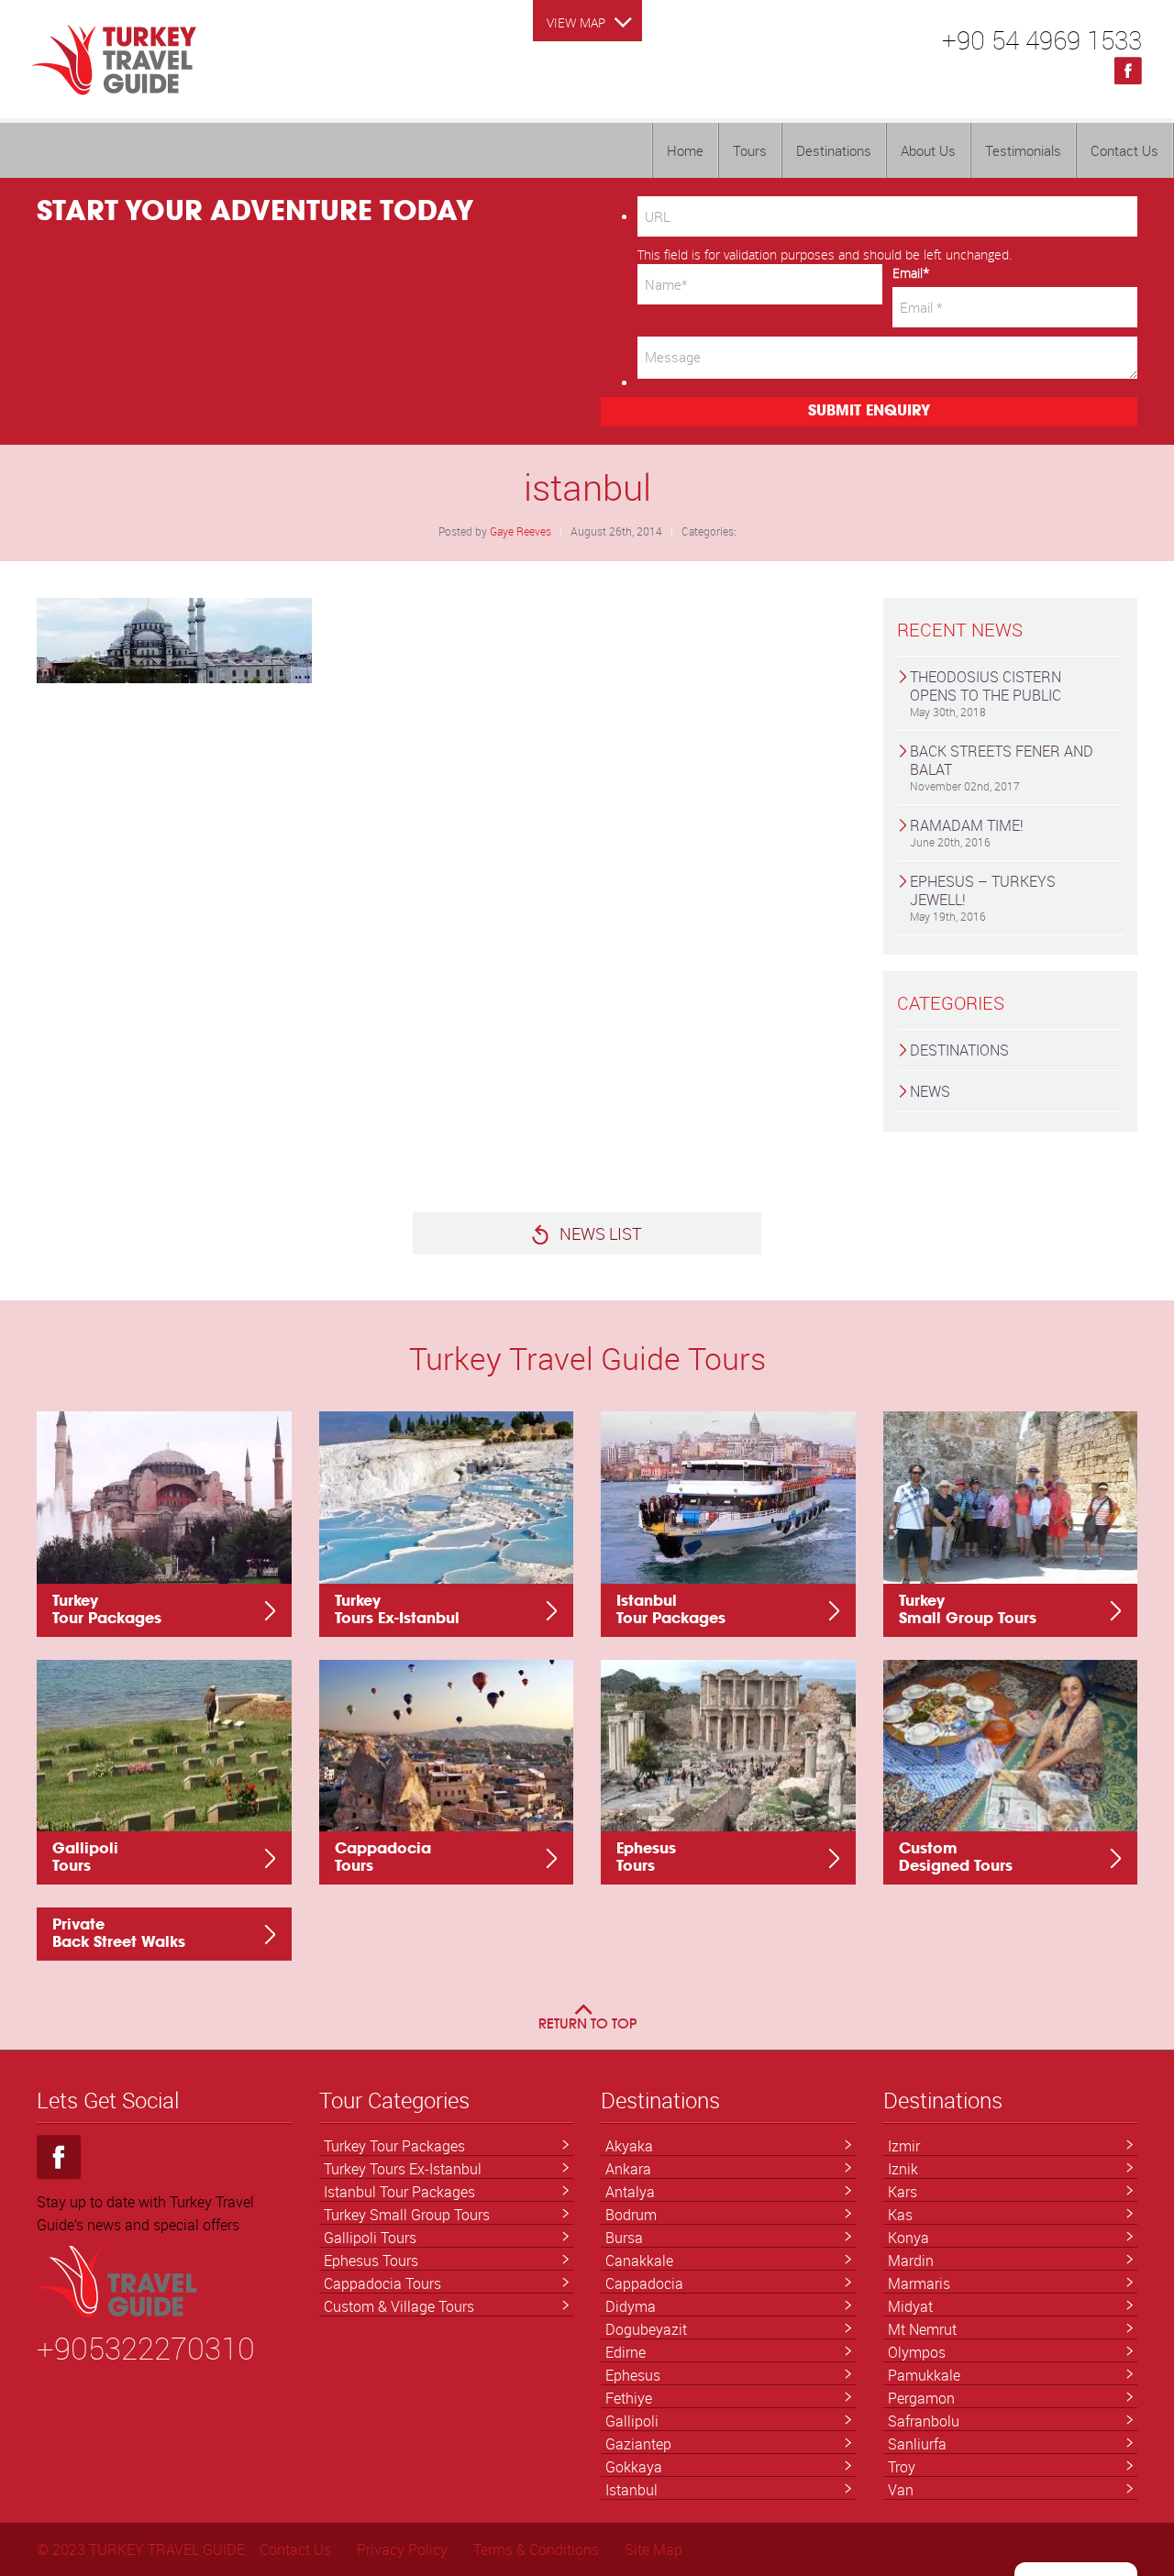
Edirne (626, 2352)
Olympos (917, 2352)
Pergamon (921, 2398)
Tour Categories (394, 2101)
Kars (903, 2192)
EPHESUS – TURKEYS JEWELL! (983, 897)
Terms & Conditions (536, 2549)
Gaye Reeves (521, 531)
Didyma (631, 2306)
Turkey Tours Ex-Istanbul (403, 2169)
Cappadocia (644, 2283)
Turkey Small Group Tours (407, 2215)
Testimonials (1023, 150)
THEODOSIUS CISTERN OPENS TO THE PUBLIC (986, 693)
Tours (750, 150)
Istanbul (631, 2490)
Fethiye (629, 2398)
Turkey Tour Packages (394, 2146)
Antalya (630, 2192)
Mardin (911, 2261)
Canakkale (639, 2261)
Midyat (910, 2306)
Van (901, 2490)
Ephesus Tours (371, 2261)
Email (911, 273)
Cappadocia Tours (382, 2283)
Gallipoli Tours (370, 2238)
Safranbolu (924, 2421)
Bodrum (631, 2215)
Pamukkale (924, 2375)
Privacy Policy (402, 2549)
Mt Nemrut (922, 2329)
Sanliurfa (917, 2444)
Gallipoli (632, 2421)
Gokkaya (634, 2467)
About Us (928, 150)
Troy (902, 2467)
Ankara (628, 2169)
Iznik (903, 2169)
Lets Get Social (108, 2101)
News (930, 1091)
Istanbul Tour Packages (399, 2192)
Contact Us (1124, 150)
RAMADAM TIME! (967, 832)
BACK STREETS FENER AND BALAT (1002, 767)
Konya (908, 2238)
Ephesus (633, 2375)
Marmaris (919, 2283)
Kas (900, 2215)
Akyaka (629, 2146)
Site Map (653, 2549)
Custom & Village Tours (399, 2306)
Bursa (624, 2238)
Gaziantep (638, 2444)
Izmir (904, 2146)
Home (685, 150)
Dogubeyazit (646, 2329)
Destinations (834, 150)
